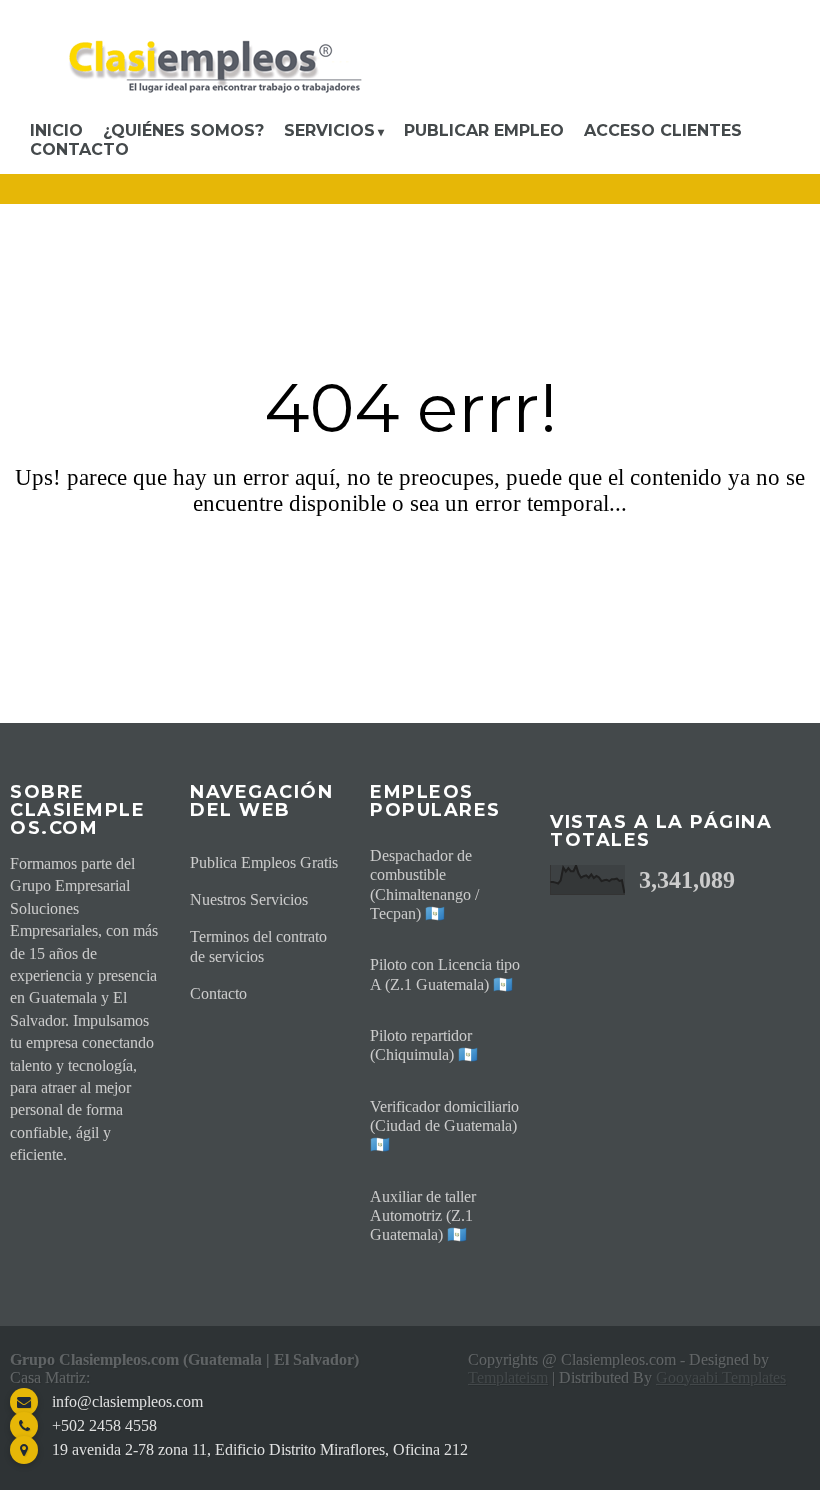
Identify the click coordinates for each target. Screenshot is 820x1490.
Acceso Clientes (663, 130)
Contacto (79, 149)
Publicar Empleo (484, 130)
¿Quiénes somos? (183, 130)
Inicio (56, 130)
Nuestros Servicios (249, 899)
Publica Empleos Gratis (264, 862)
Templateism (508, 1377)
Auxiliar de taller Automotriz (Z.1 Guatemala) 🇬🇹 (423, 1215)
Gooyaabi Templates (721, 1377)
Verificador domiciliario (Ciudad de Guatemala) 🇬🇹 (444, 1125)
